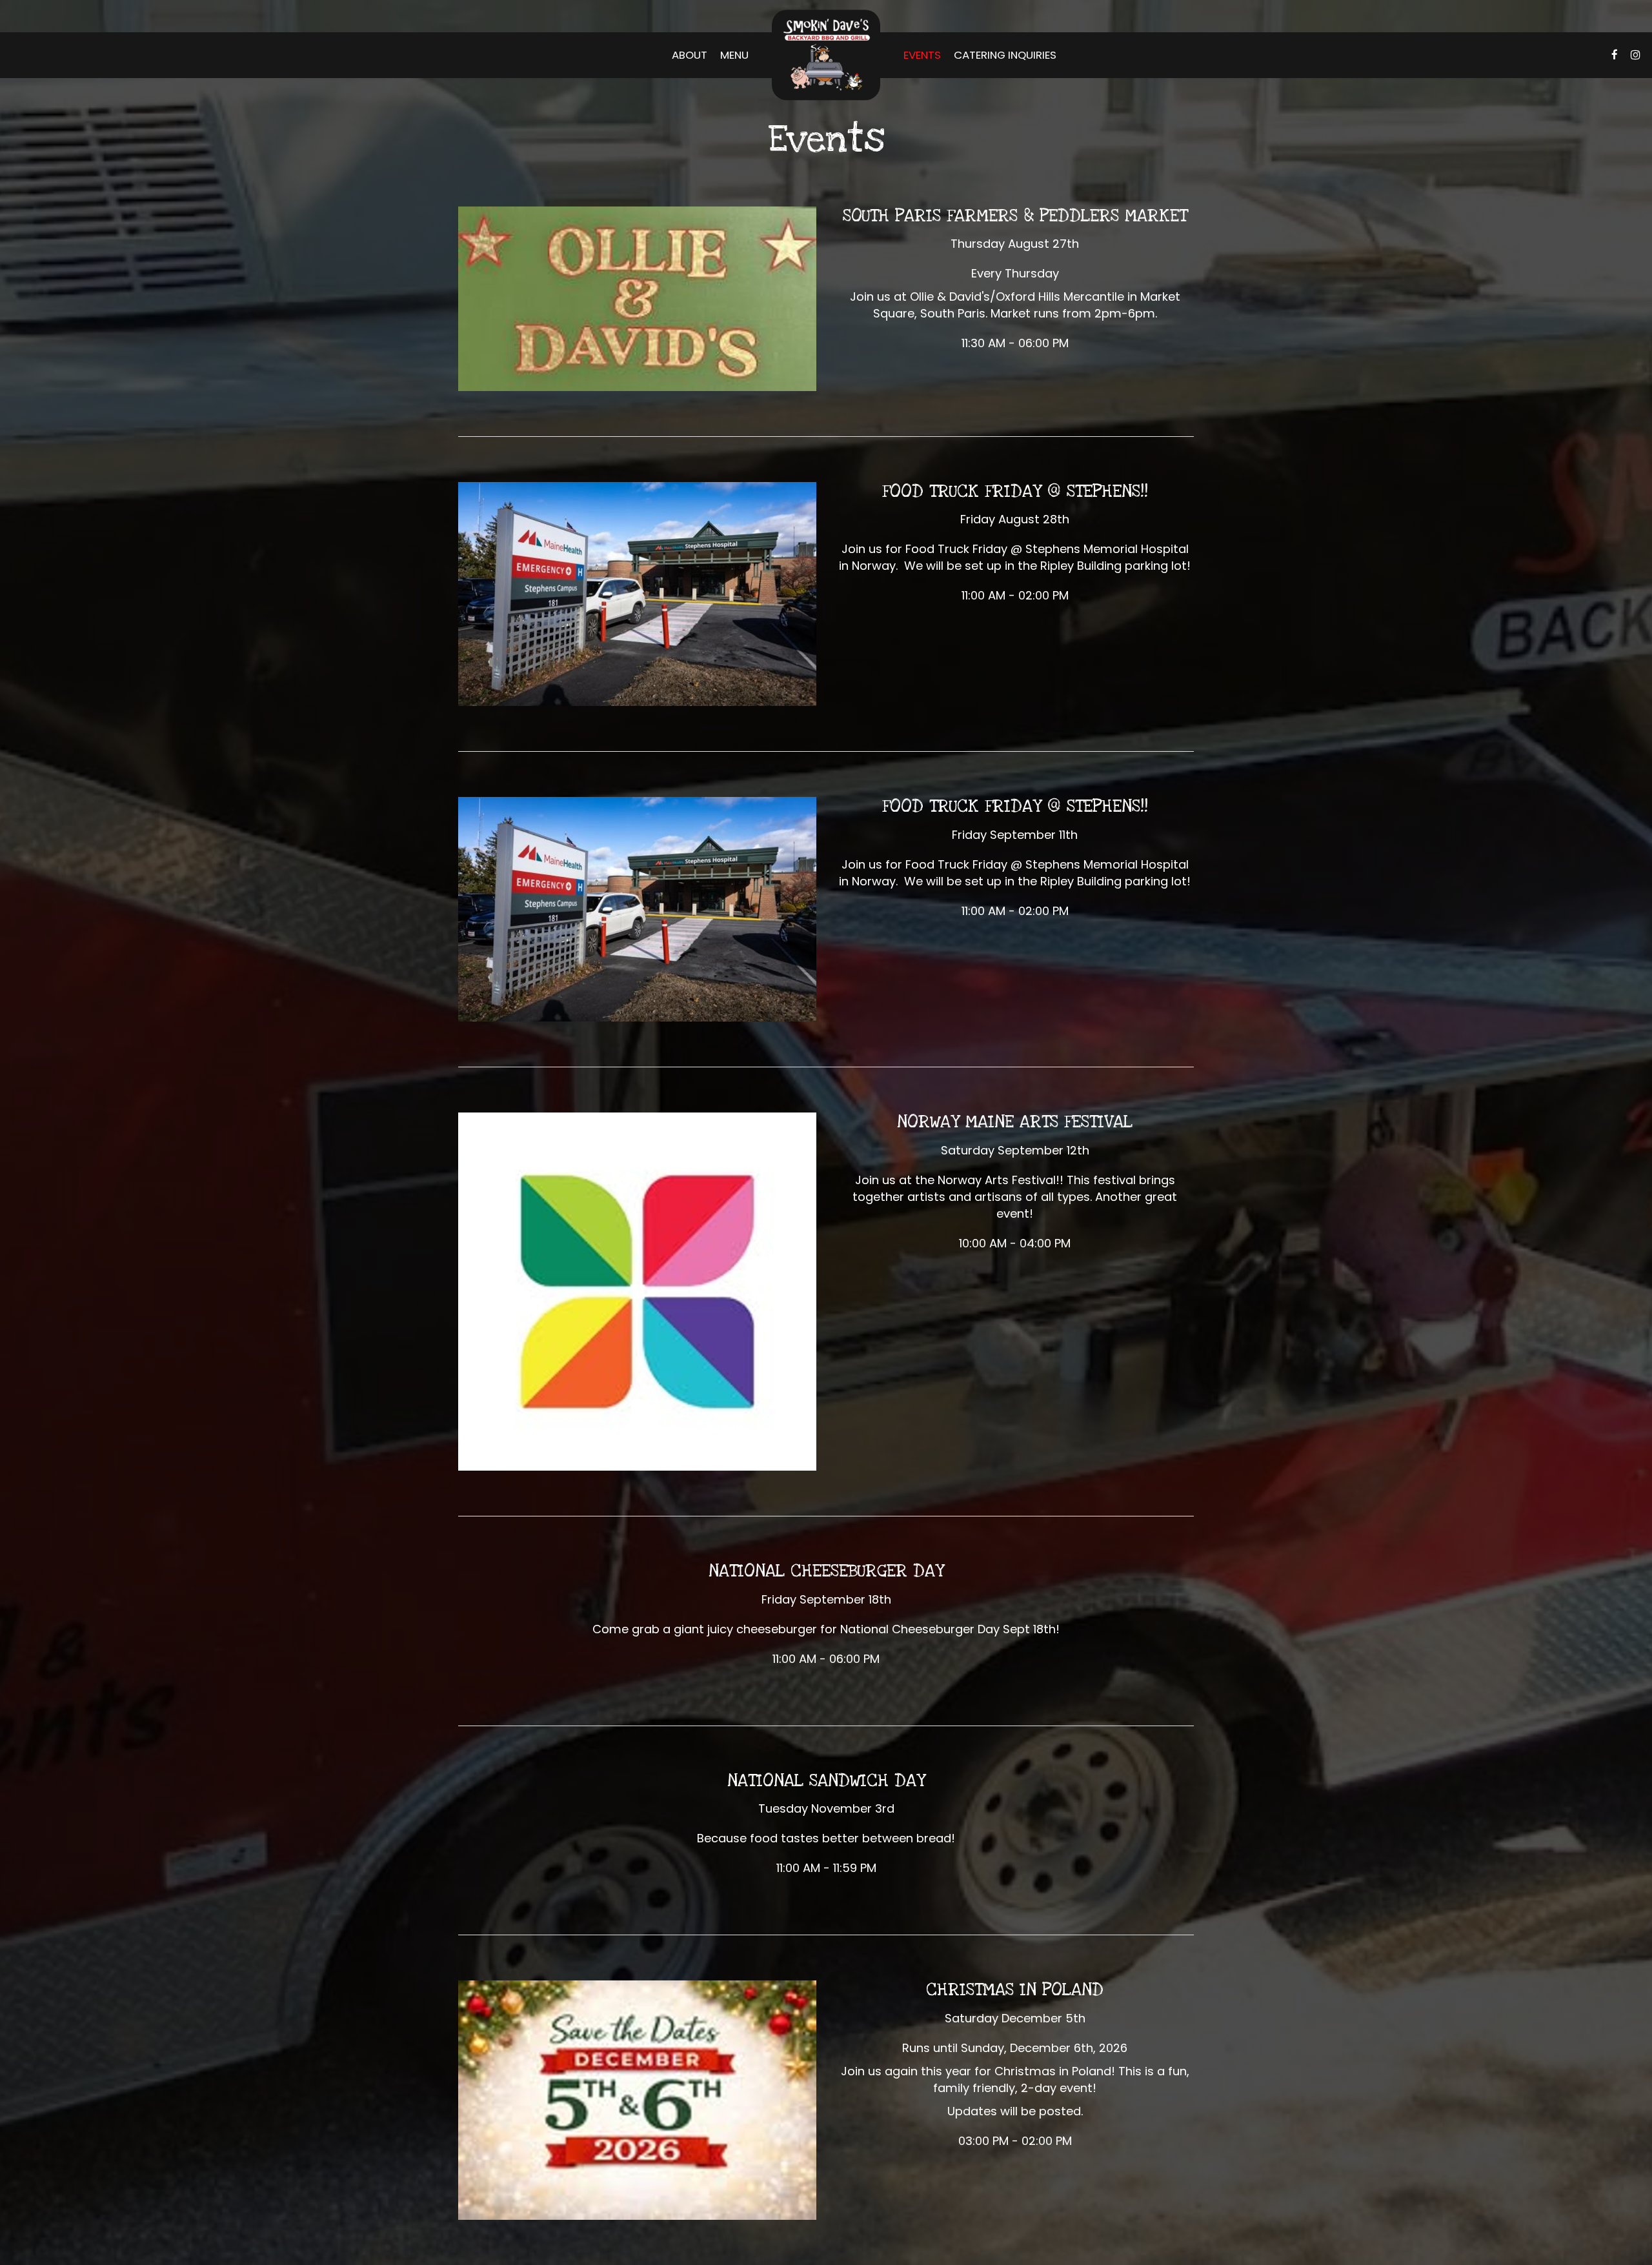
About (690, 55)
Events (922, 55)
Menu (734, 55)
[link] (826, 55)
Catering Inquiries (1005, 55)
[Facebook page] (1615, 55)
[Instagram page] (1635, 55)
